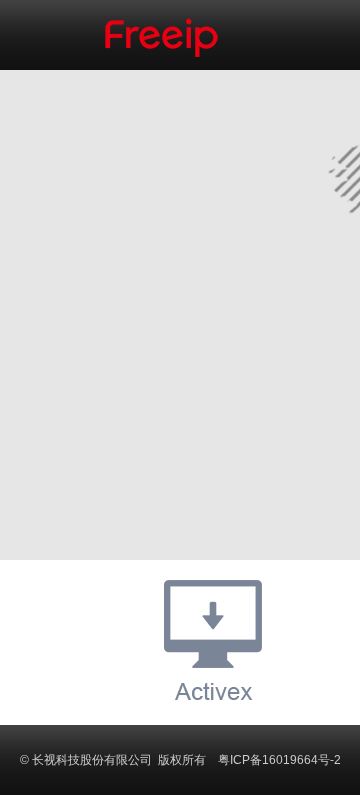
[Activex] (213, 640)
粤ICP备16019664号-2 (279, 760)
